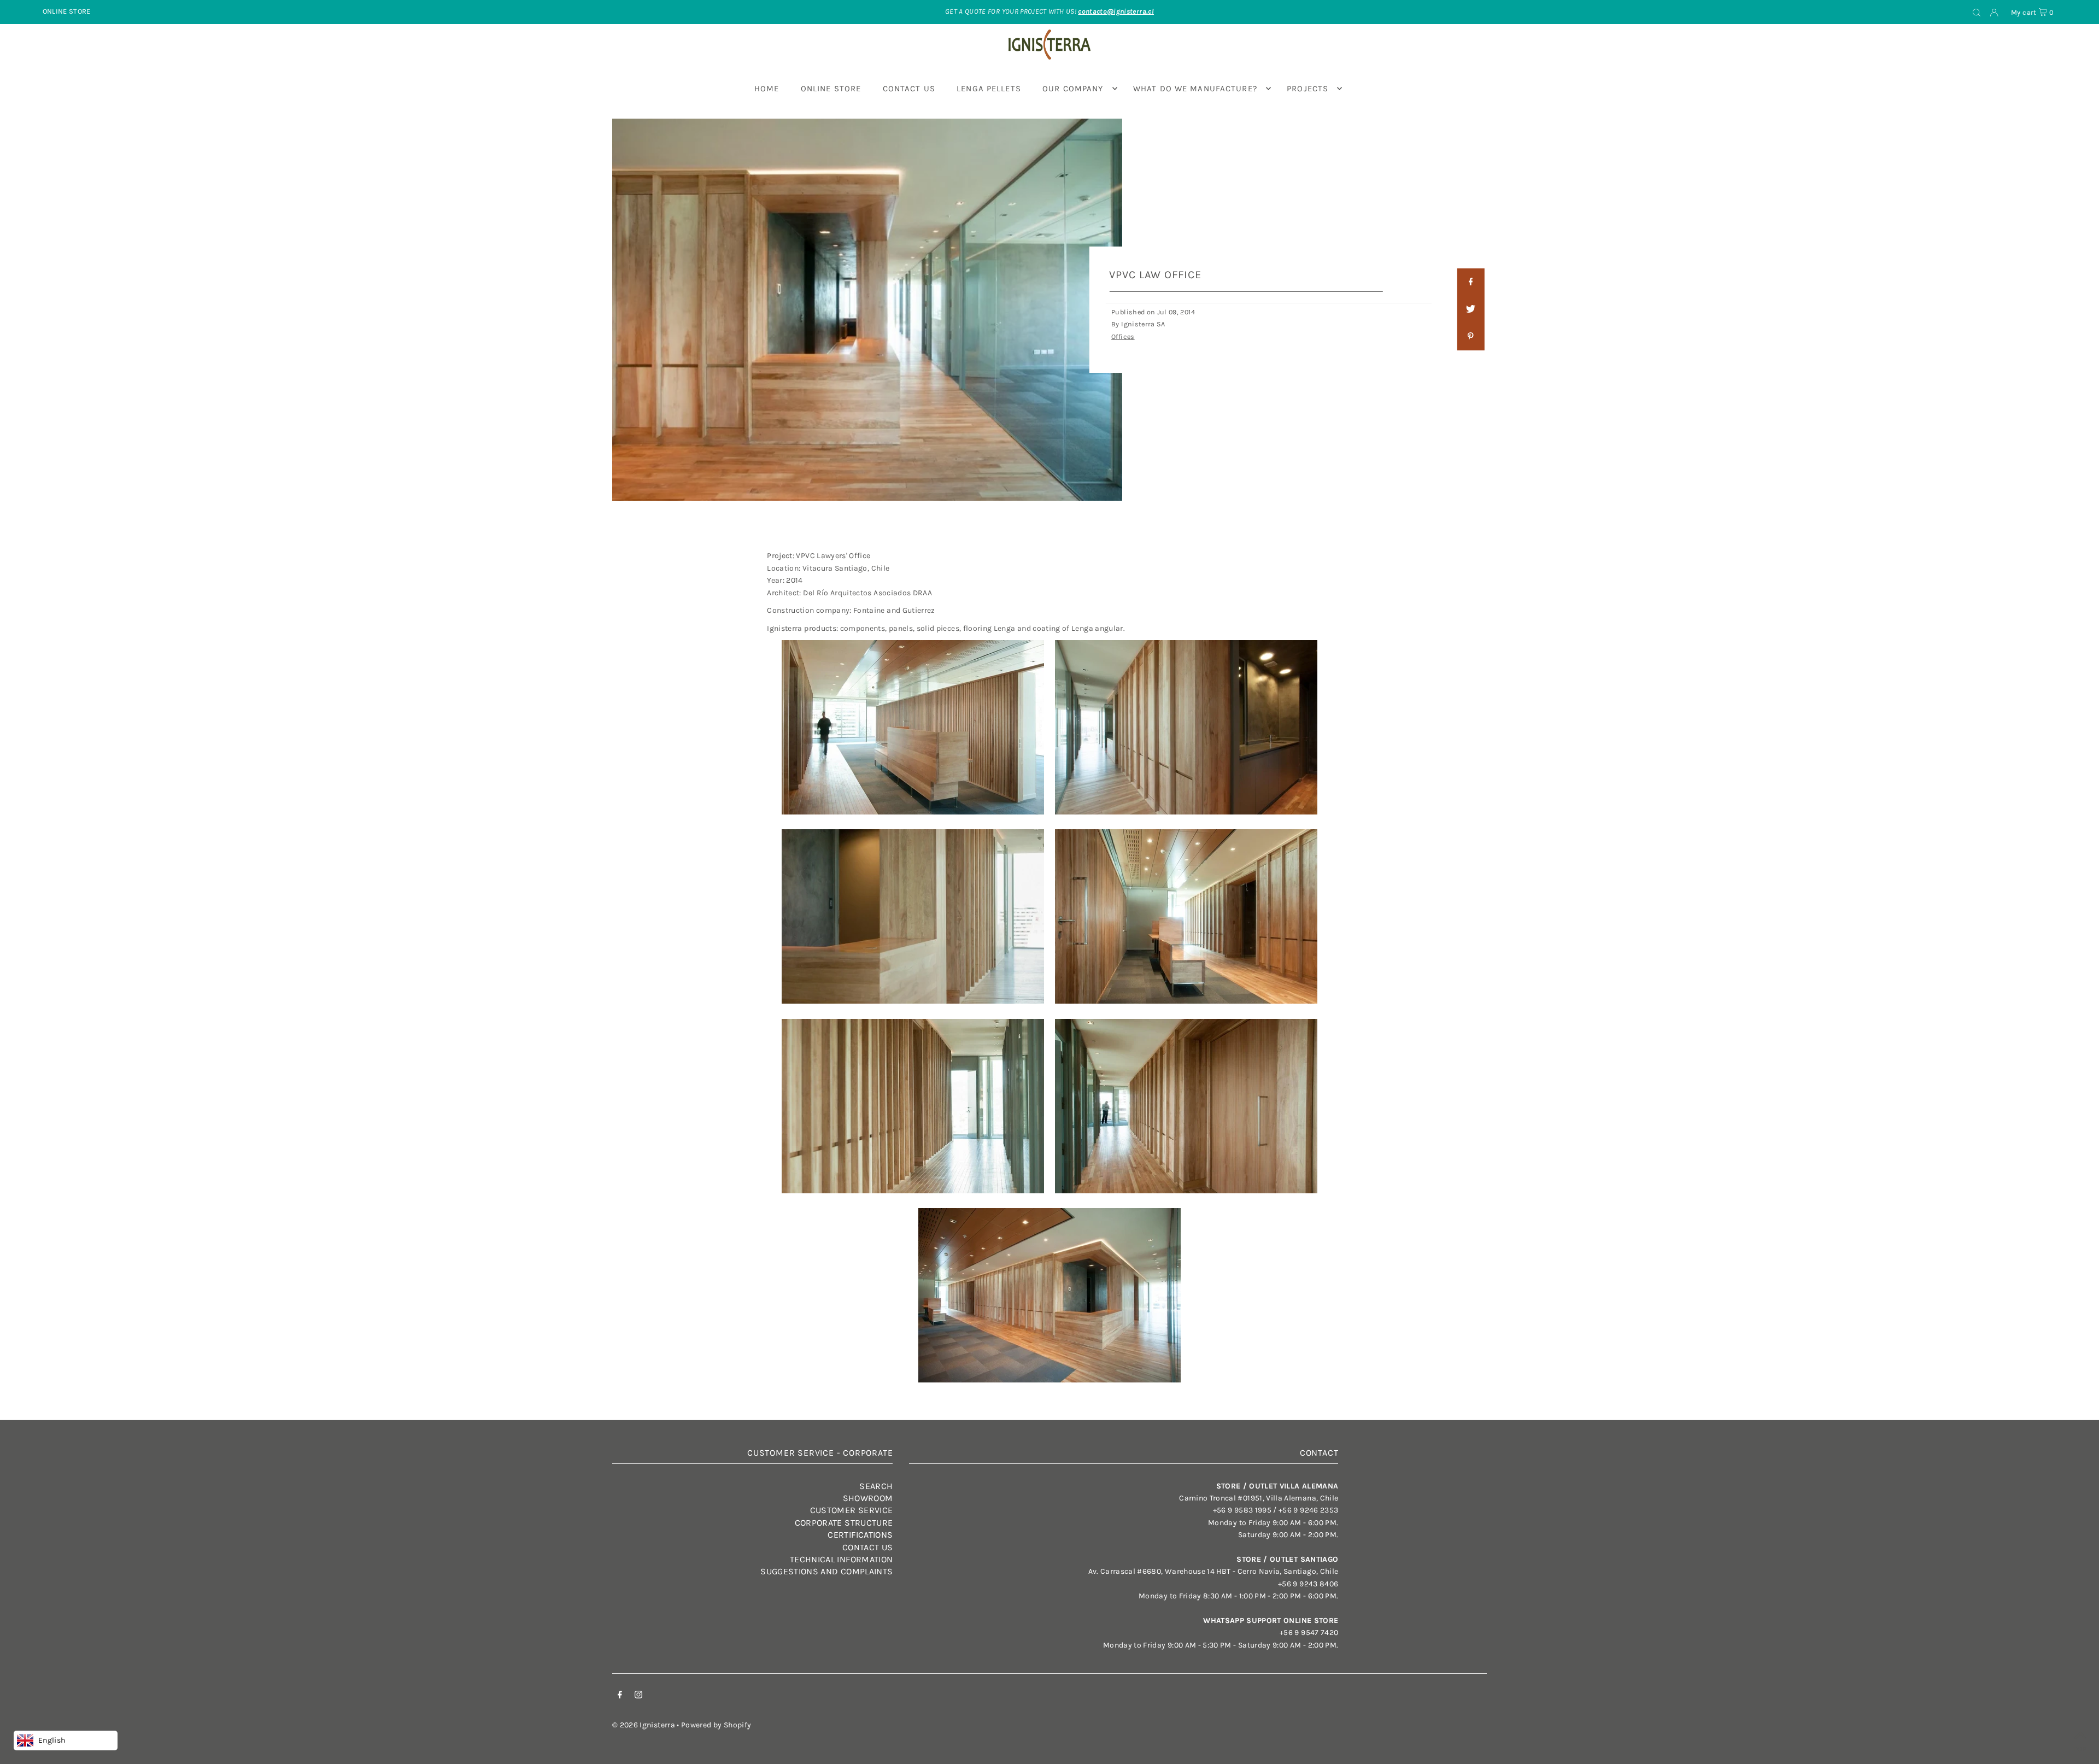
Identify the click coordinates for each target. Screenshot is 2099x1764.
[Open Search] (1977, 12)
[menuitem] (767, 89)
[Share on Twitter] (1470, 309)
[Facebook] (620, 1696)
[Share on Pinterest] (1470, 337)
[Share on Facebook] (1470, 282)
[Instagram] (638, 1696)
